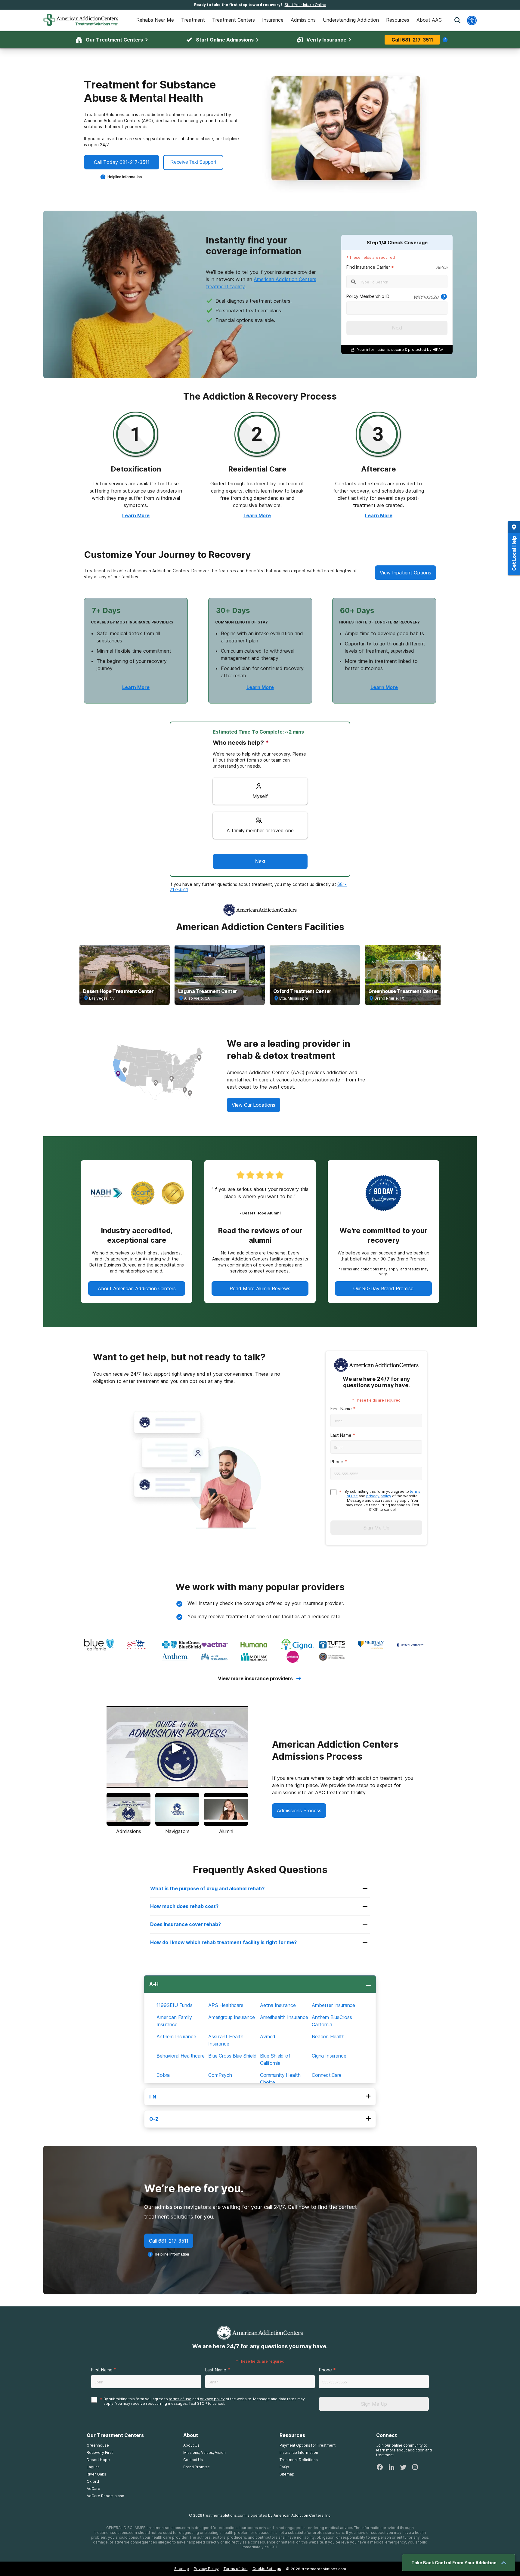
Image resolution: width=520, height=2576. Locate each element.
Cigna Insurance (329, 2056)
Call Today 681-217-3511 (122, 162)
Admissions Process (299, 1811)
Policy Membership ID (368, 296)
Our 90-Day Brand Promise (383, 1288)
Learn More (136, 515)
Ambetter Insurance (333, 2005)
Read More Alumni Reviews (260, 1288)
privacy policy (379, 1496)
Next (397, 328)
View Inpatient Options (405, 573)
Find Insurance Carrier (368, 267)
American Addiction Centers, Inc (302, 2515)
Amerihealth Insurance (284, 2017)
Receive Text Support (193, 162)
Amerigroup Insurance (232, 2017)
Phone (337, 1462)
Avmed (268, 2036)
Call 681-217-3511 (412, 40)
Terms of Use (236, 2569)
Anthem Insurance (176, 2036)
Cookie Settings (267, 2569)
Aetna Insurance (278, 2005)
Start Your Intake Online (305, 5)
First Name (341, 1409)
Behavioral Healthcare (181, 2056)
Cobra (163, 2075)
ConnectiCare (327, 2075)
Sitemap (182, 2569)
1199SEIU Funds (175, 2005)
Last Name (341, 1435)
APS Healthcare (226, 2005)
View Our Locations (254, 1105)
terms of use (180, 2399)
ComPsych (220, 2075)
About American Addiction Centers (137, 1288)
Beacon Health (328, 2036)
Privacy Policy (206, 2569)
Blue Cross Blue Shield (232, 2056)
